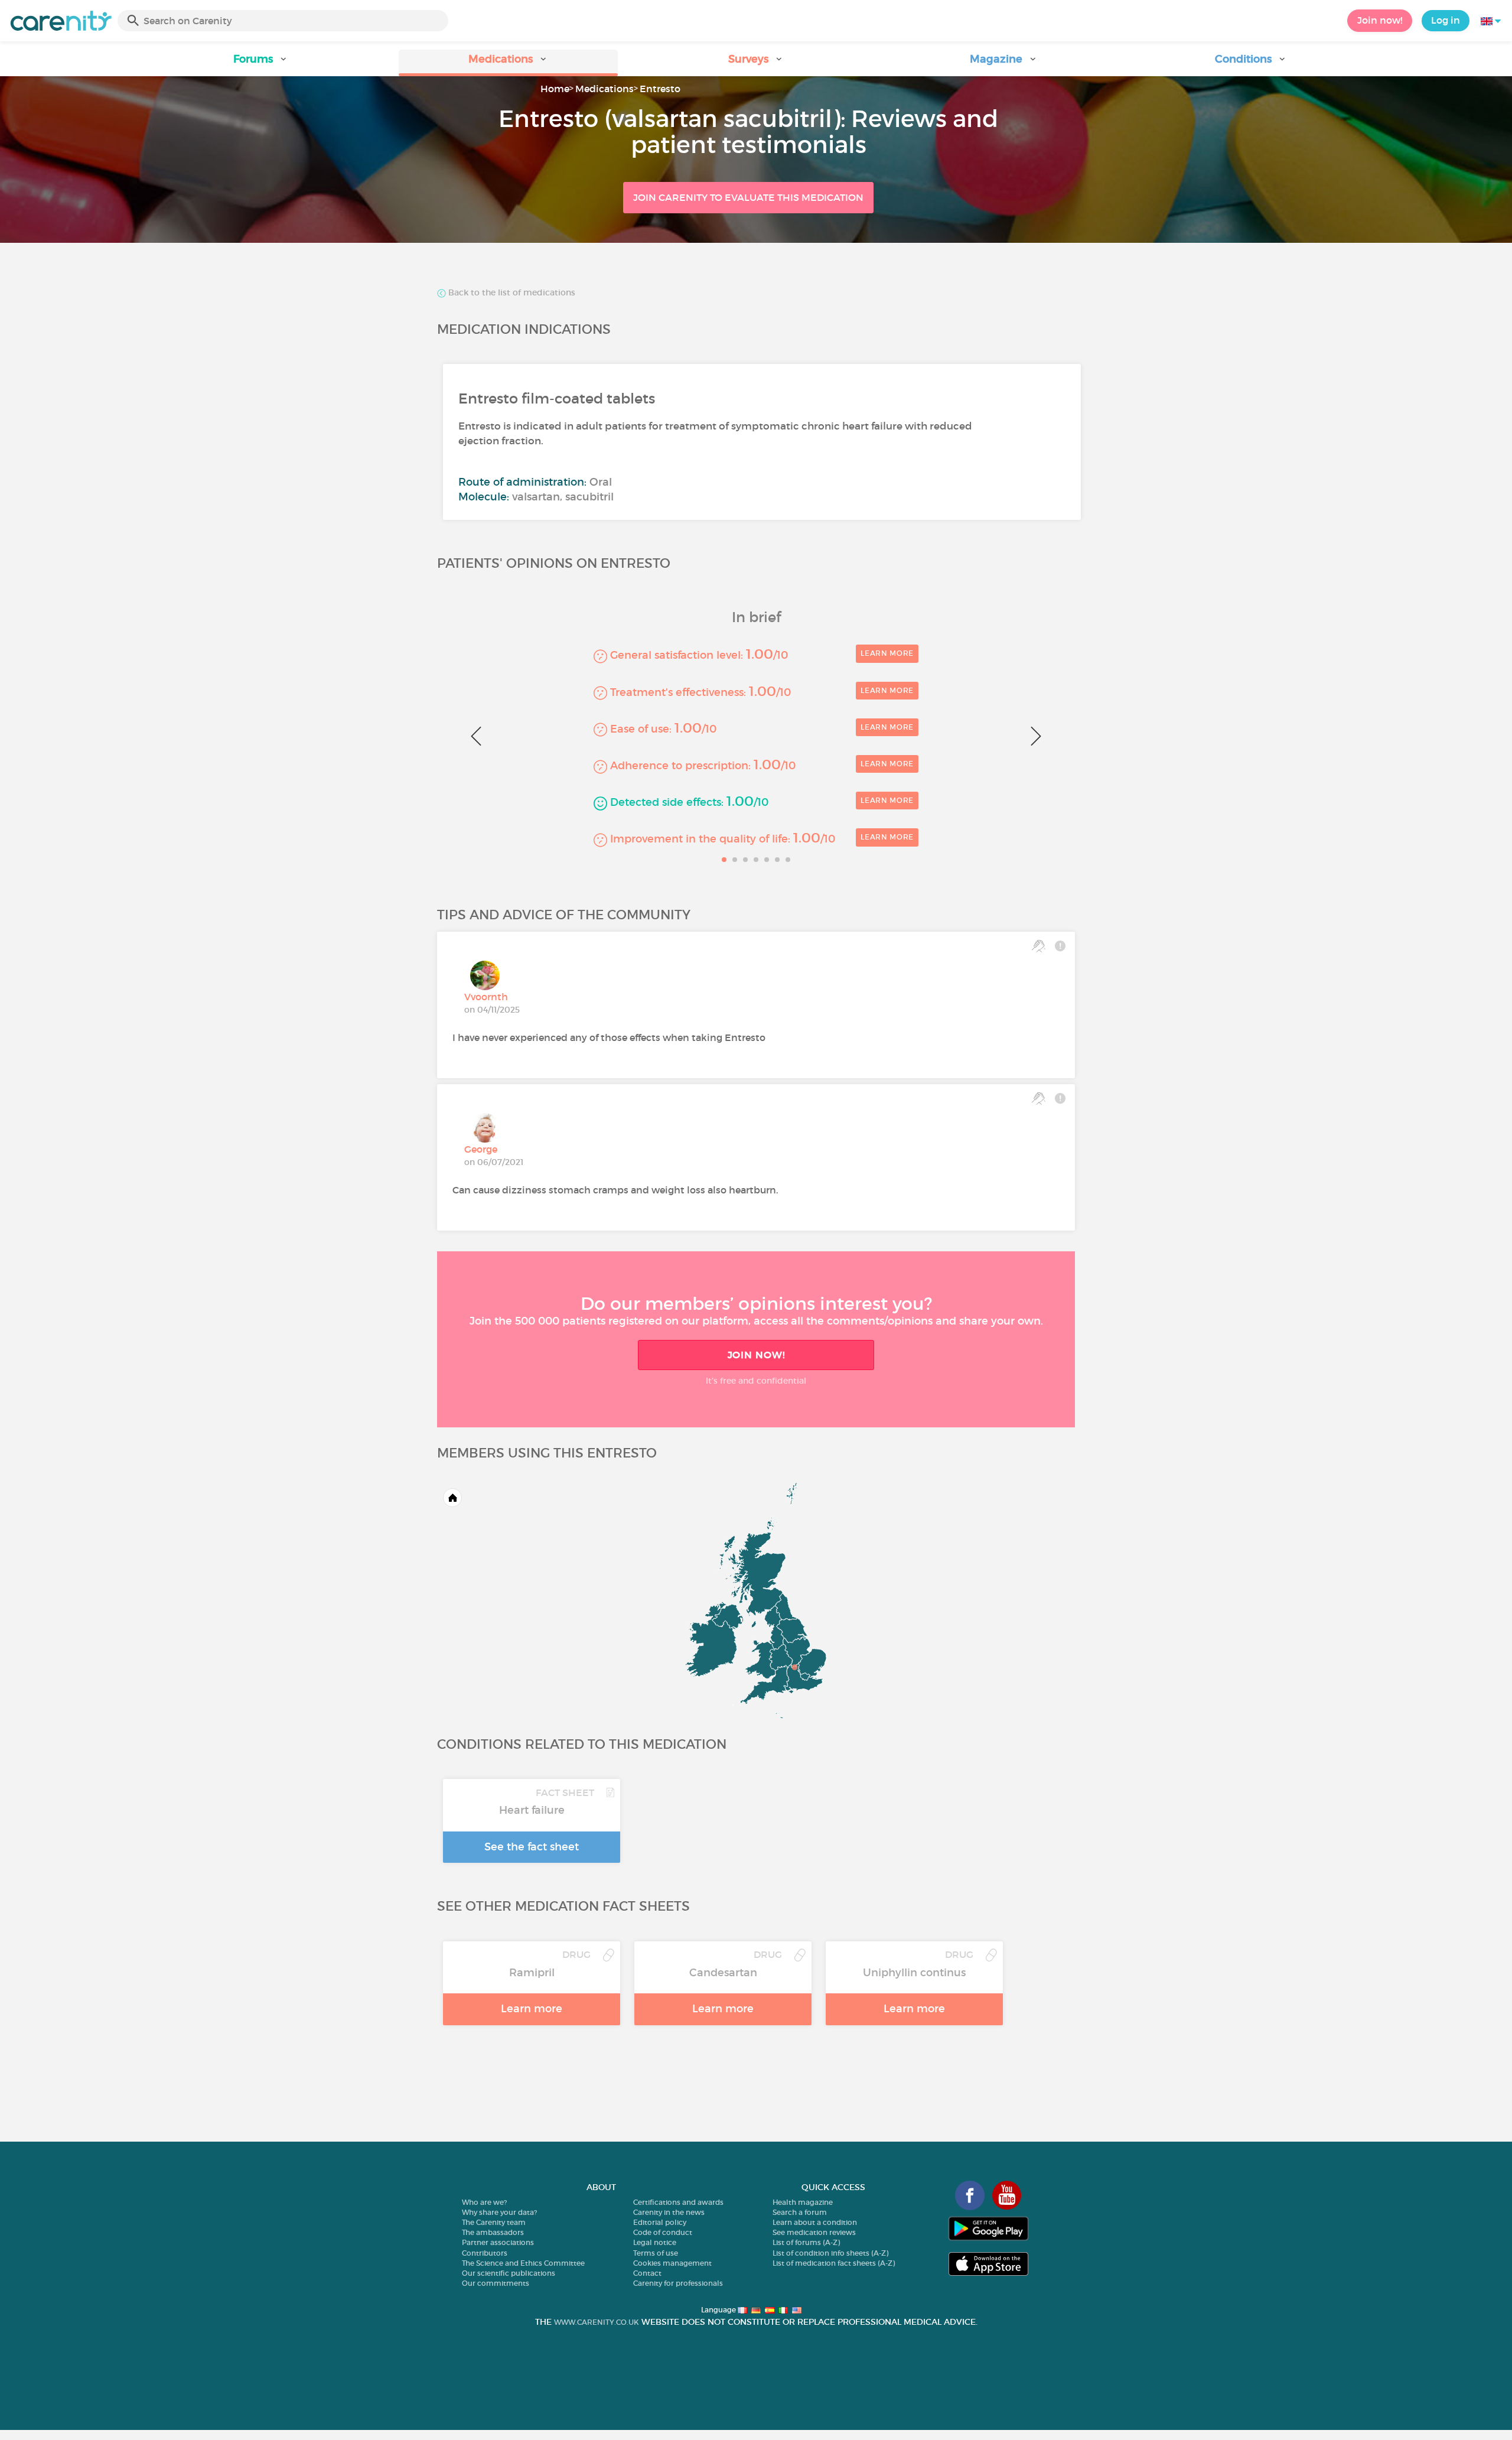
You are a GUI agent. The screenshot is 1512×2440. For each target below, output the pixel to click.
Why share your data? (499, 2212)
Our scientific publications (509, 2273)
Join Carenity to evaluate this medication (748, 197)
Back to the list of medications (511, 293)
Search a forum (800, 2212)
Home (555, 89)
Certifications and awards (678, 2202)
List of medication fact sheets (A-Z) (834, 2263)
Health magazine (803, 2202)
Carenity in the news (669, 2212)
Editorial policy (660, 2222)
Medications (605, 89)
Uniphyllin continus (914, 1973)
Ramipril (532, 1973)
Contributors (485, 2253)
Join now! (1380, 20)
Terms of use (656, 2253)
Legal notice (655, 2242)
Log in (1446, 20)
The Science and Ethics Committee (523, 2263)
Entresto (660, 89)
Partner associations (498, 2242)
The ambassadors (493, 2232)
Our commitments (496, 2283)
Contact (647, 2273)
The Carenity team (494, 2222)
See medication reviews (814, 2232)
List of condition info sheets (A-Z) (830, 2253)
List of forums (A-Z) (806, 2242)
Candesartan (723, 1973)
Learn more (887, 653)
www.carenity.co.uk (597, 2322)
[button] (261, 63)
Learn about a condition (815, 2222)
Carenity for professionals (678, 2283)
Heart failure (532, 1810)
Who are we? (484, 2202)
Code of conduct (663, 2232)
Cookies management (672, 2263)
